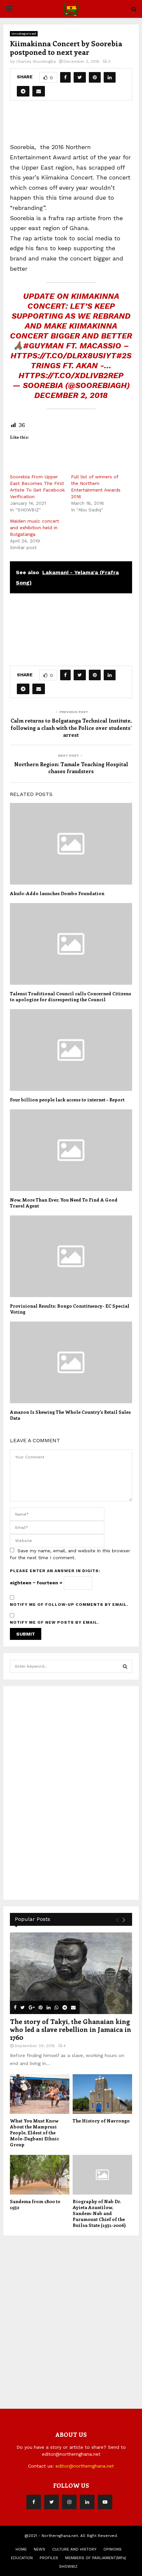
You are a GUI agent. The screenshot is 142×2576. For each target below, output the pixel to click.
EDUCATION (22, 2558)
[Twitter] (52, 2502)
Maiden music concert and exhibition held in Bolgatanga (35, 528)
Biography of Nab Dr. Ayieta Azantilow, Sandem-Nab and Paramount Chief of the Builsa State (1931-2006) (99, 2213)
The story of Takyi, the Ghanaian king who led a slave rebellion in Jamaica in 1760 (71, 2029)
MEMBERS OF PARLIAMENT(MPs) (96, 2558)
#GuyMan (43, 346)
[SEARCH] (125, 1666)
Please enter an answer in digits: (55, 1571)
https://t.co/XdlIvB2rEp (71, 376)
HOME (21, 2549)
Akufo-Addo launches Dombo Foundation (57, 893)
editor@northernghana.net (85, 2466)
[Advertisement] (76, 124)
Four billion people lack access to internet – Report (67, 1100)
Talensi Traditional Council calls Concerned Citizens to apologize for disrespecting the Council (71, 996)
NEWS (39, 2549)
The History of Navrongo (101, 2121)
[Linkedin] (87, 2502)
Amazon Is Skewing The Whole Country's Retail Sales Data (70, 1415)
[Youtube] (105, 2502)
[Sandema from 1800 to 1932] (40, 2175)
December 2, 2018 (71, 395)
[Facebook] (34, 2502)
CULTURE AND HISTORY (74, 2549)
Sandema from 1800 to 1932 (35, 2204)
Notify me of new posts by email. (54, 1622)
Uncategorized (24, 34)
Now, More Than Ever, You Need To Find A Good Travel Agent (64, 1203)
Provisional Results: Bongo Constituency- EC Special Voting (70, 1309)
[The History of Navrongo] (102, 2094)
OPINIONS (112, 2549)
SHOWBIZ (68, 2566)
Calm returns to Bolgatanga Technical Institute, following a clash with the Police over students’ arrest (71, 728)
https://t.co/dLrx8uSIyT (63, 356)
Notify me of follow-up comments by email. (69, 1605)
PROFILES (49, 2558)
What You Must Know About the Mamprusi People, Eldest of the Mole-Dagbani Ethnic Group (35, 2133)
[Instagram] (69, 2502)
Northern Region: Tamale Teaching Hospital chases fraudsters (71, 768)
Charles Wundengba (36, 61)
